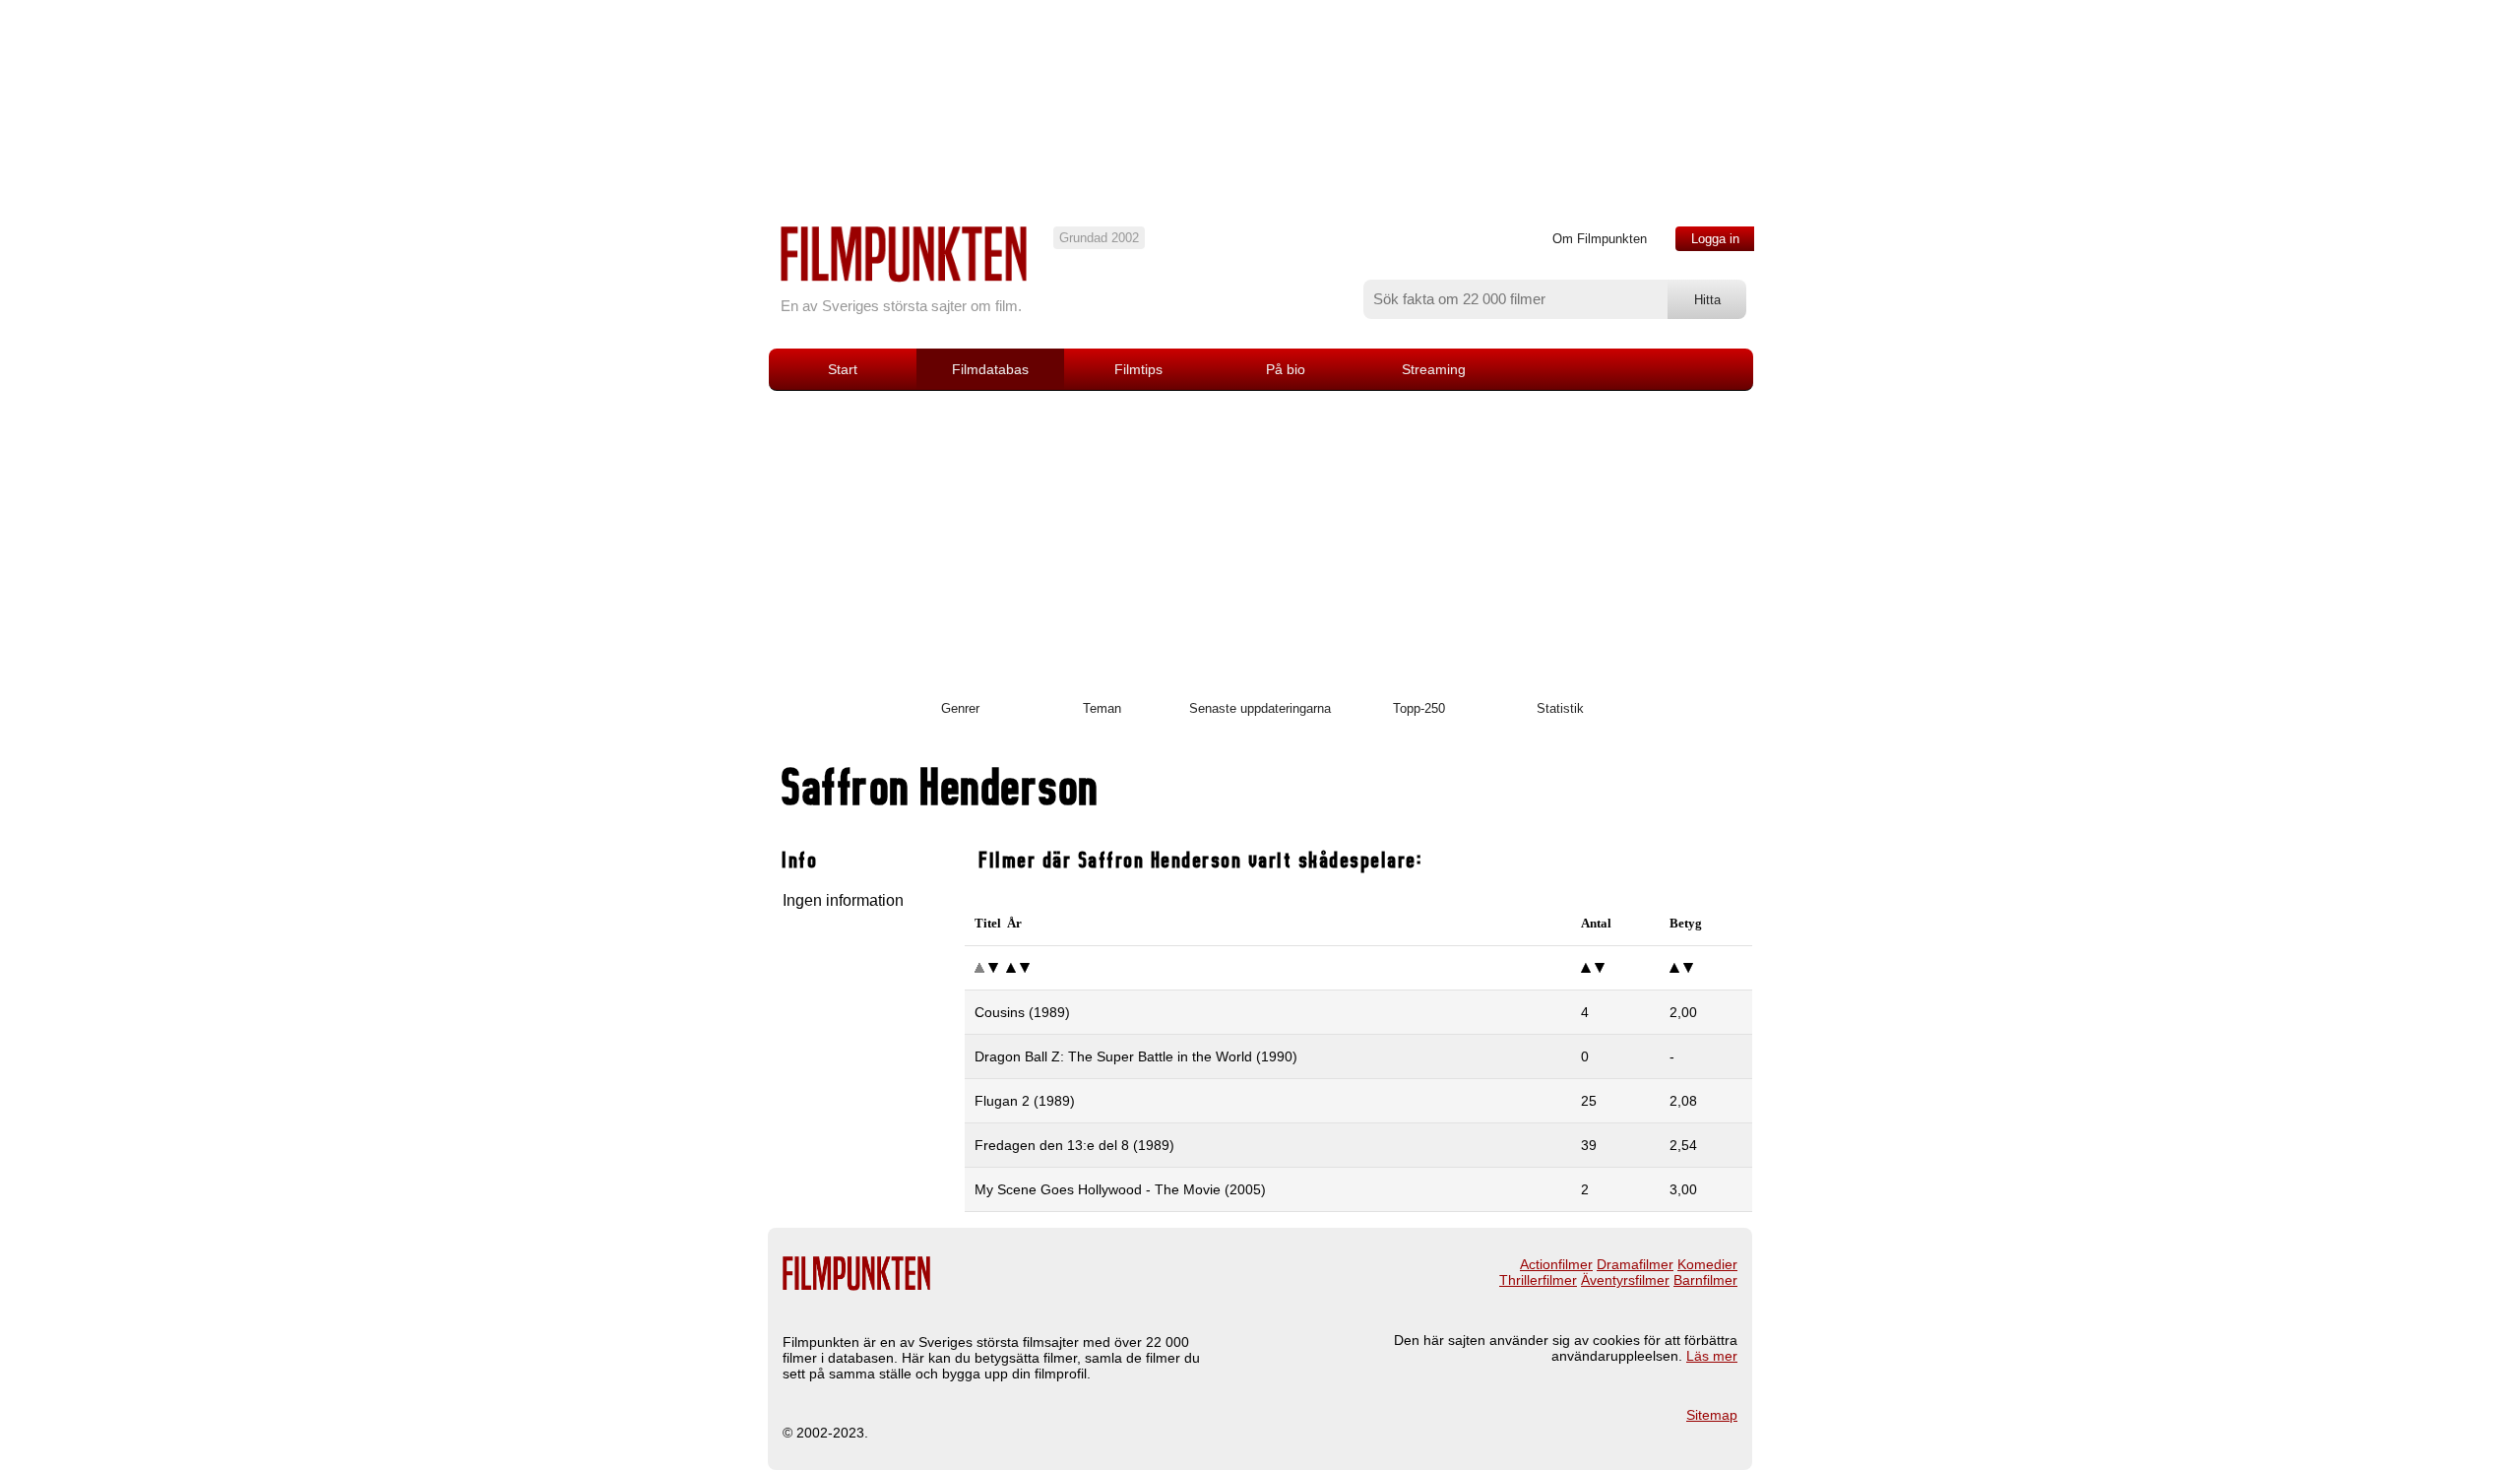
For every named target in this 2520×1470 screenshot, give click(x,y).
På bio (1286, 369)
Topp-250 (1419, 708)
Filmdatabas (990, 369)
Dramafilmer (1635, 1264)
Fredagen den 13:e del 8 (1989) (1074, 1145)
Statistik (1560, 708)
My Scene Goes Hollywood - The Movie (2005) (1120, 1189)
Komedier (1707, 1264)
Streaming (1434, 369)
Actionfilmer (1556, 1264)
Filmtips (1138, 369)
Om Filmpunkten (1600, 239)
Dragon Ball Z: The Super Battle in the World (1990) (1136, 1056)
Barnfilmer (1705, 1280)
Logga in (1715, 239)
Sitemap (1712, 1415)
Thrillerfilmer (1538, 1280)
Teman (1102, 708)
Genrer (960, 708)
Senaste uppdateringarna (1260, 708)
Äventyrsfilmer (1625, 1280)
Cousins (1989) (1022, 1012)
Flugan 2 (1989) (1025, 1101)
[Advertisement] (1260, 539)
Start (843, 369)
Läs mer (1712, 1356)
